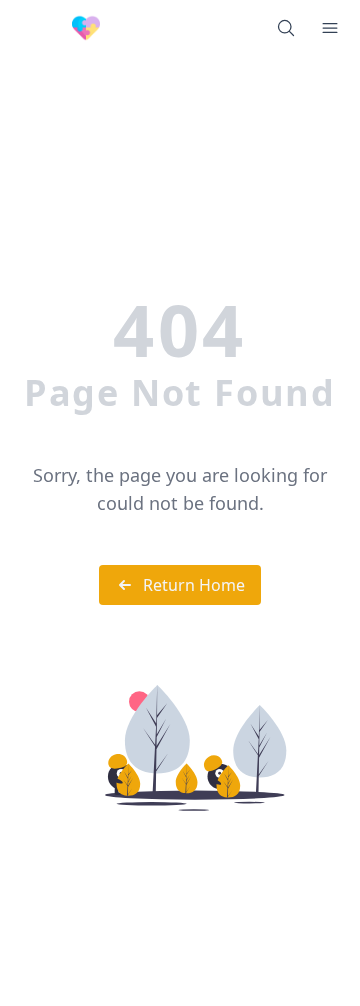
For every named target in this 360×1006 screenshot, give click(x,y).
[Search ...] (286, 28)
